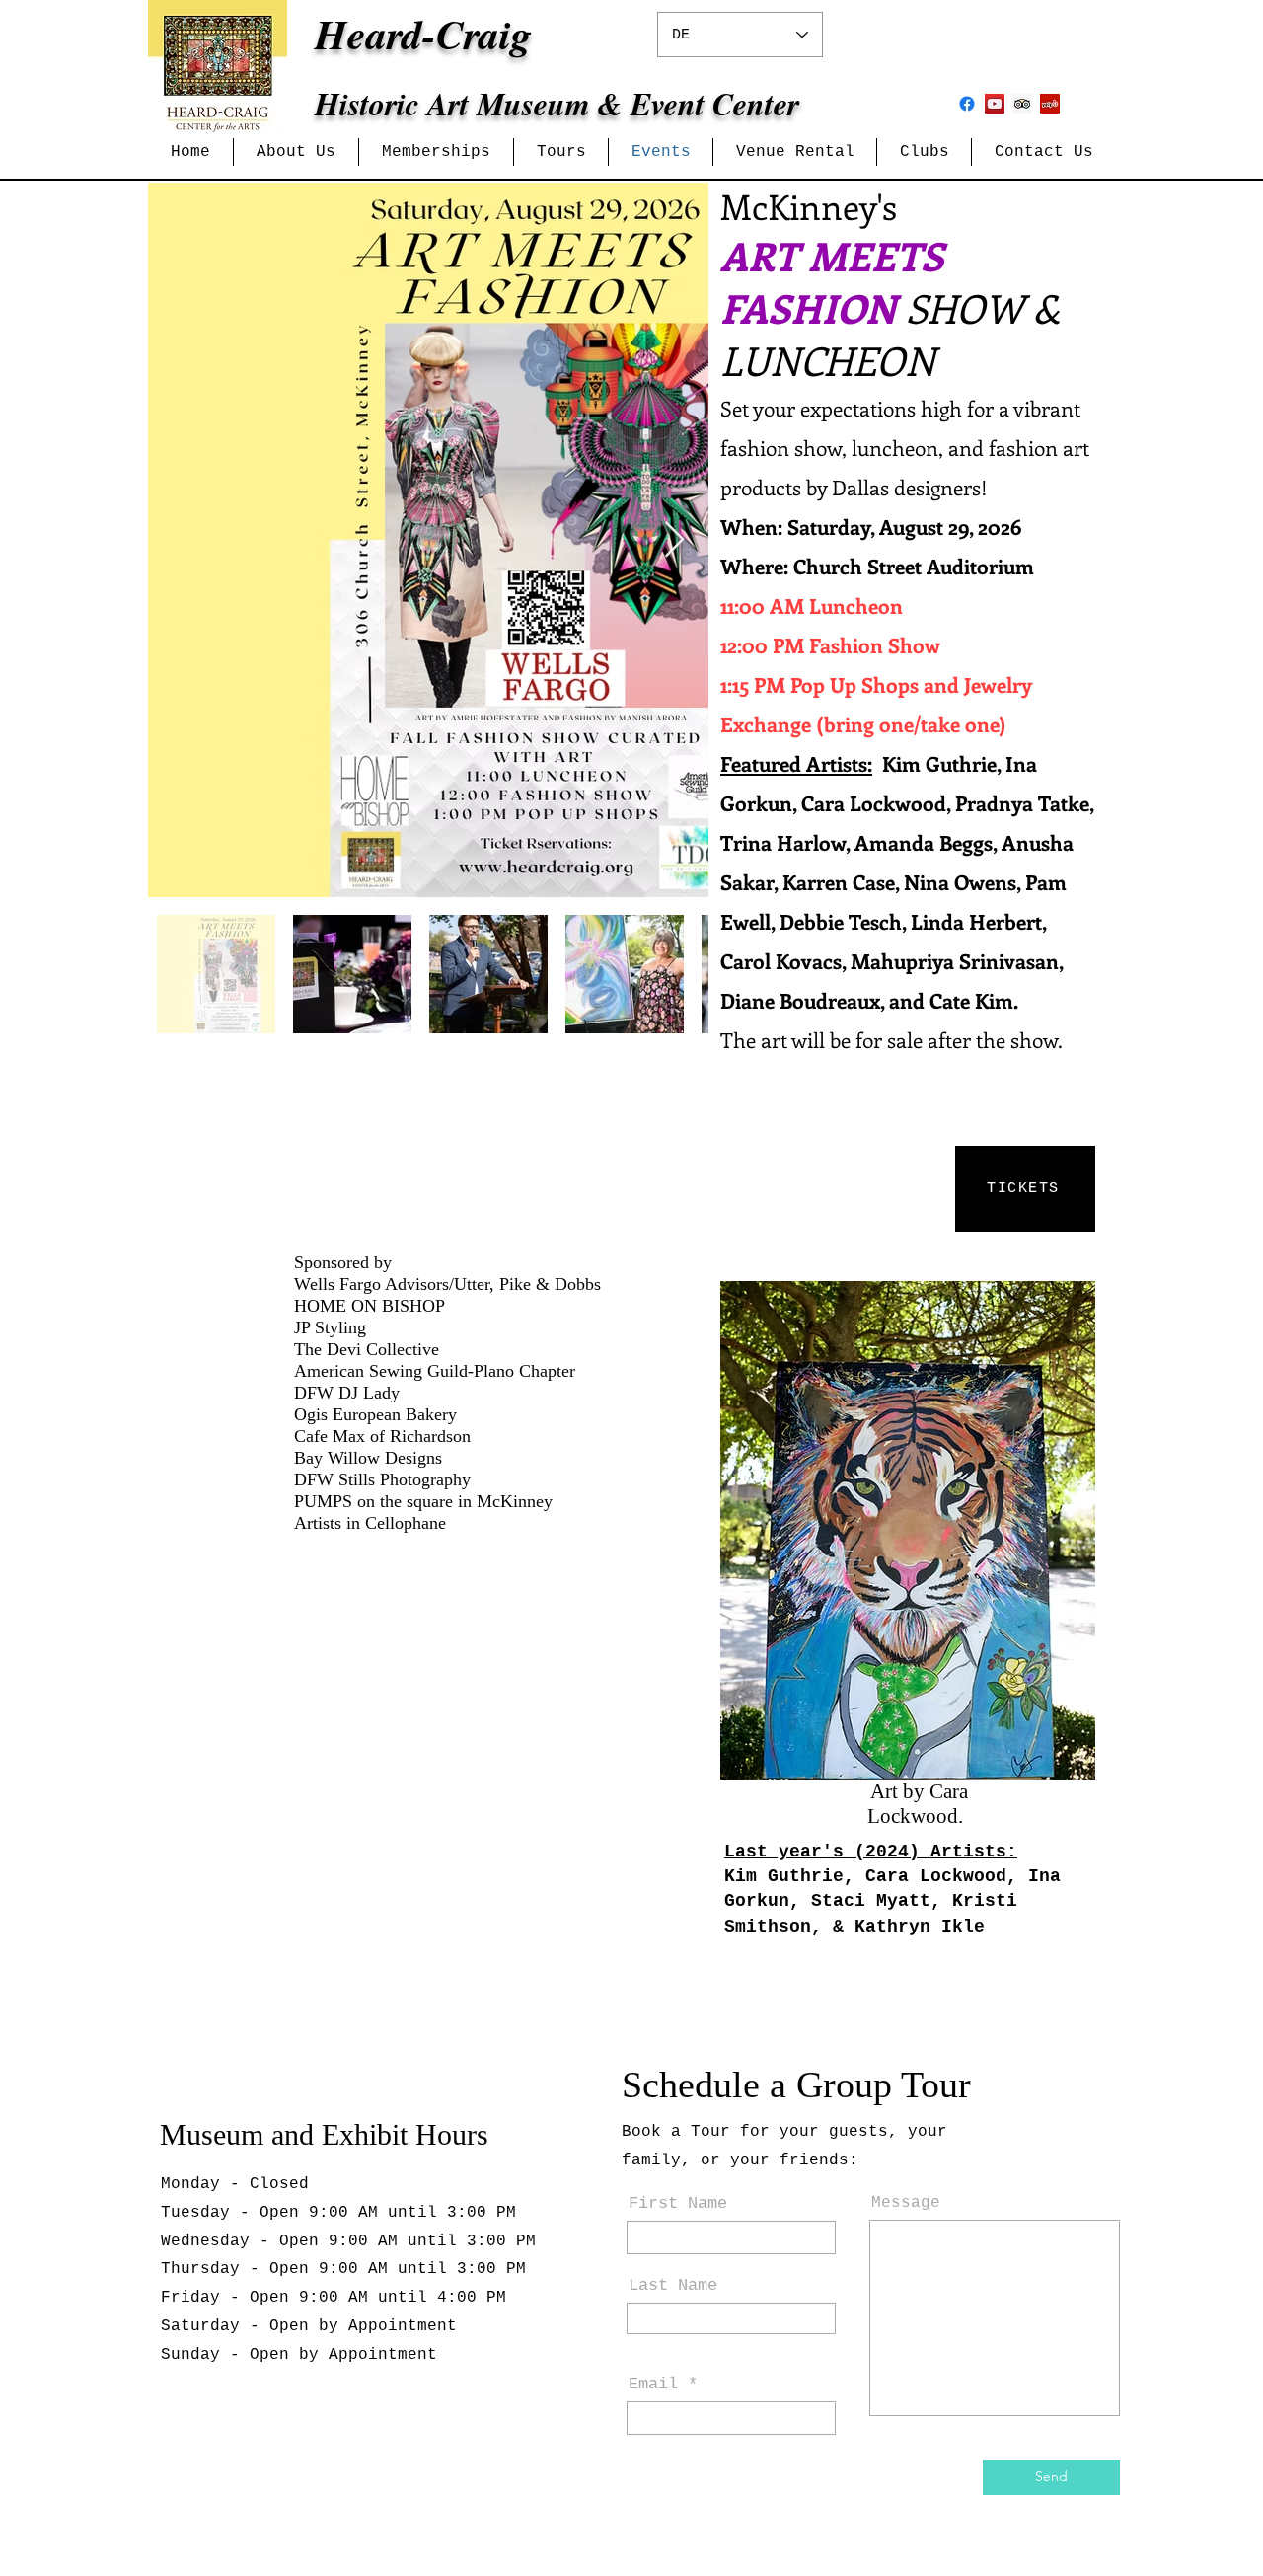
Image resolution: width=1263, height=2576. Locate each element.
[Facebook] (967, 104)
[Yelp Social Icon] (1050, 104)
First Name (678, 2203)
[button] (296, 152)
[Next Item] (674, 540)
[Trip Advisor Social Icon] (1022, 104)
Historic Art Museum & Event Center (557, 103)
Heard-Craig (423, 34)
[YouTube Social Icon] (995, 104)
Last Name (673, 2285)
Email (653, 2384)
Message (906, 2203)
